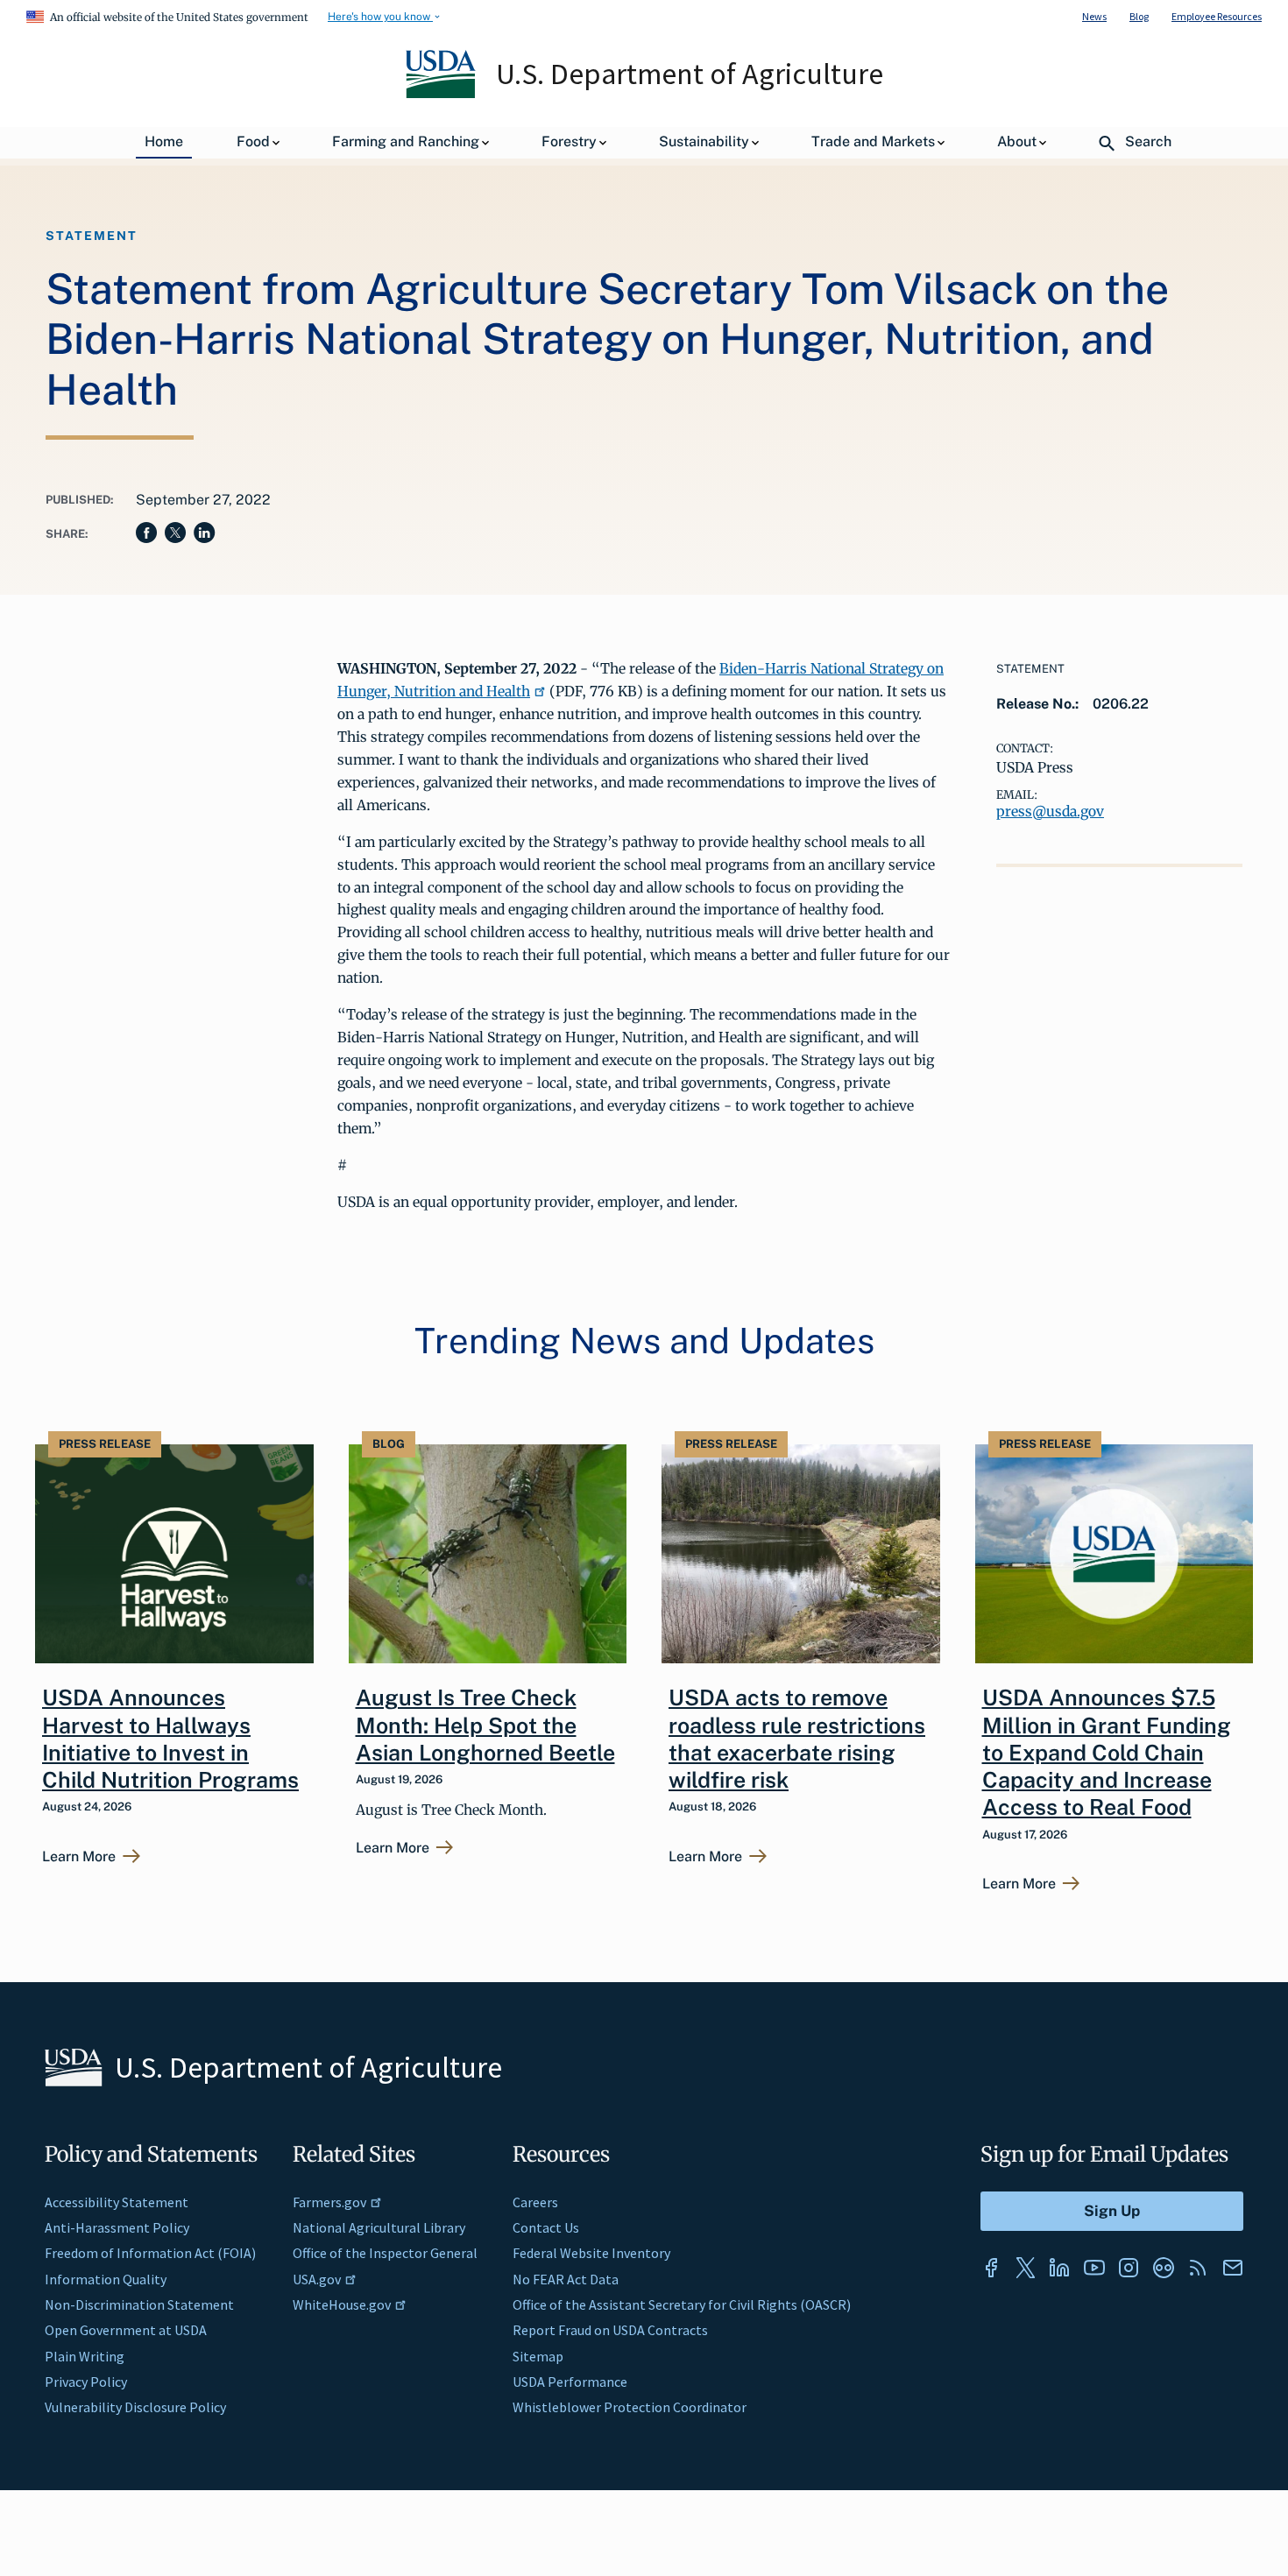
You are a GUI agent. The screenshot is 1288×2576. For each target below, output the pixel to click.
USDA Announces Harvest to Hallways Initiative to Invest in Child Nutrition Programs (170, 1739)
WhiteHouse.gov (342, 2304)
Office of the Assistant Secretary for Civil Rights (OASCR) (682, 2304)
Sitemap (538, 2356)
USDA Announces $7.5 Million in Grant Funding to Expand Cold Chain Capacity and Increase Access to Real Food (1107, 1752)
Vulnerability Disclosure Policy (135, 2407)
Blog (1139, 16)
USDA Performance (570, 2382)
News (1094, 16)
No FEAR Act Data (566, 2279)
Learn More (79, 1857)
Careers (535, 2202)
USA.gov (317, 2279)
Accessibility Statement (117, 2202)
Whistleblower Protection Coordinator (630, 2407)
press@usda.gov (1050, 811)
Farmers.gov (329, 2202)
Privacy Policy (86, 2382)
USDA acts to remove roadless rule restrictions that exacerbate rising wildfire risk (797, 1739)
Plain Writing (85, 2356)
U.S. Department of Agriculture (690, 74)
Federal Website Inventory (591, 2253)
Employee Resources (1217, 16)
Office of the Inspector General (385, 2253)
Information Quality (106, 2279)
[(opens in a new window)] (991, 2268)
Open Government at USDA (126, 2330)
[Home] (442, 94)
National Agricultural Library (379, 2227)
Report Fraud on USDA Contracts (610, 2330)
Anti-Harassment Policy (117, 2227)
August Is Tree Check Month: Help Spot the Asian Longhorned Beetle (485, 1725)
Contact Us (546, 2227)
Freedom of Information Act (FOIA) (150, 2253)
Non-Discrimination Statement (139, 2304)
